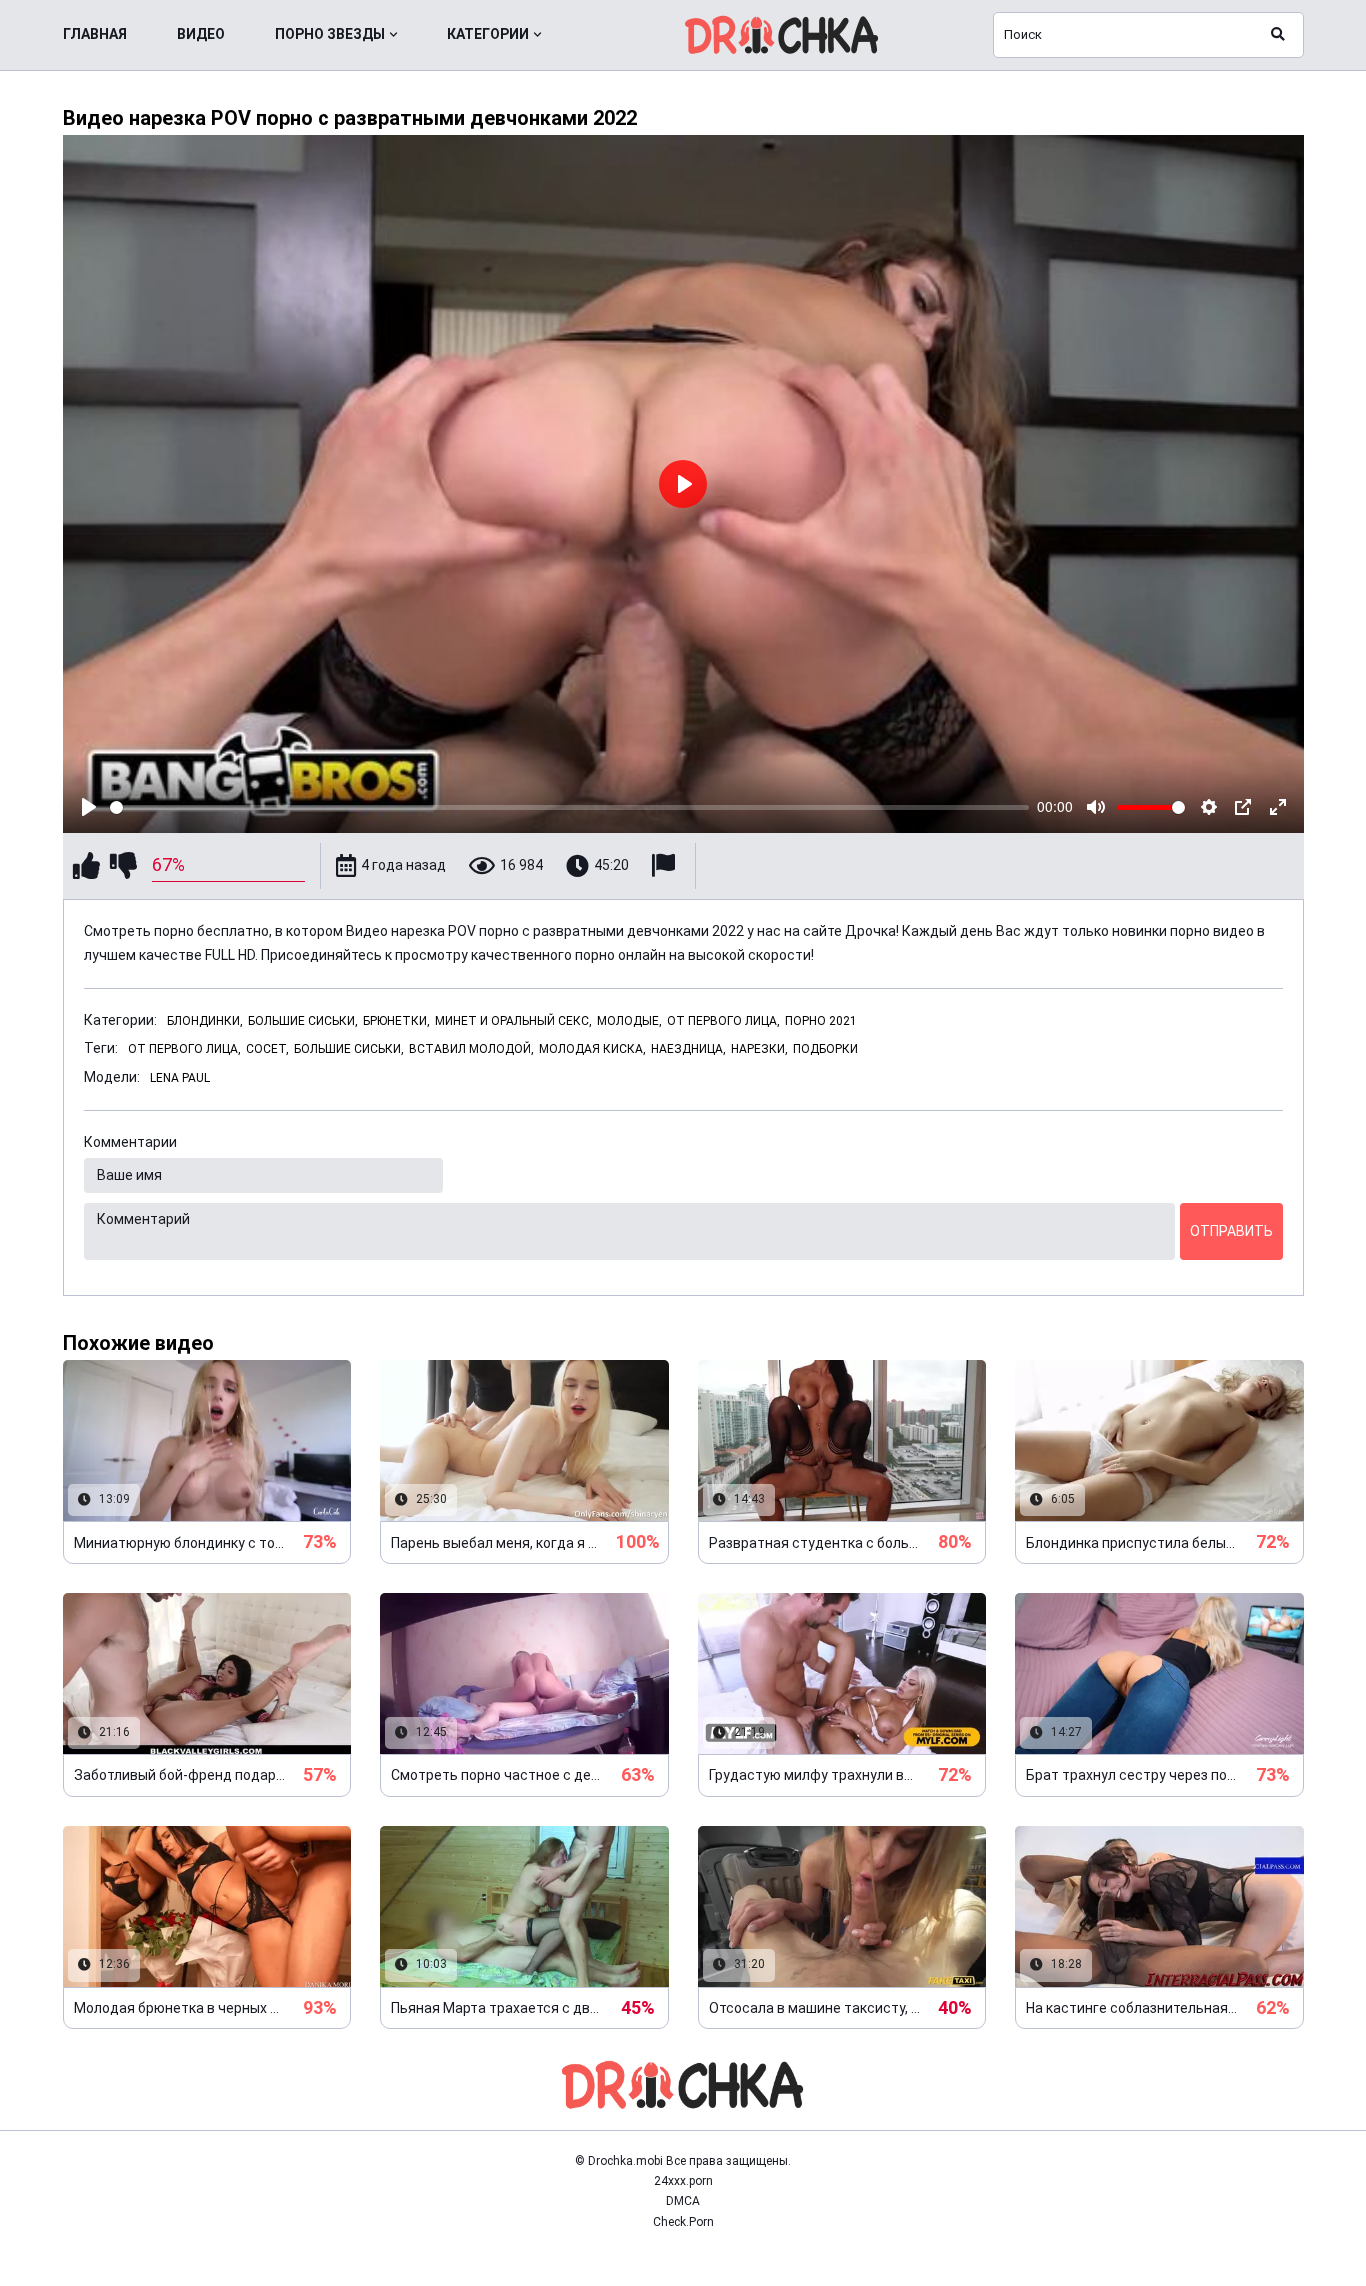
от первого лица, (184, 1049)
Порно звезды (330, 34)
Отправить (1231, 1231)
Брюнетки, (396, 1021)
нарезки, (759, 1049)
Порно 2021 (821, 1021)
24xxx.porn (683, 2181)
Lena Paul (180, 1078)
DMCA (683, 2201)
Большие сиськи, (303, 1021)
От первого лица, (723, 1021)
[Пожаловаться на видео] (666, 865)
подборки (825, 1049)
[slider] (570, 807)
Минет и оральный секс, (513, 1021)
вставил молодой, (471, 1049)
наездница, (688, 1049)
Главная (95, 34)
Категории (488, 34)
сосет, (267, 1049)
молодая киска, (592, 1049)
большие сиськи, (349, 1049)
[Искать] (1278, 35)
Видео (201, 34)
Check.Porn (683, 2222)
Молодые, (629, 1021)
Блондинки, (205, 1021)
